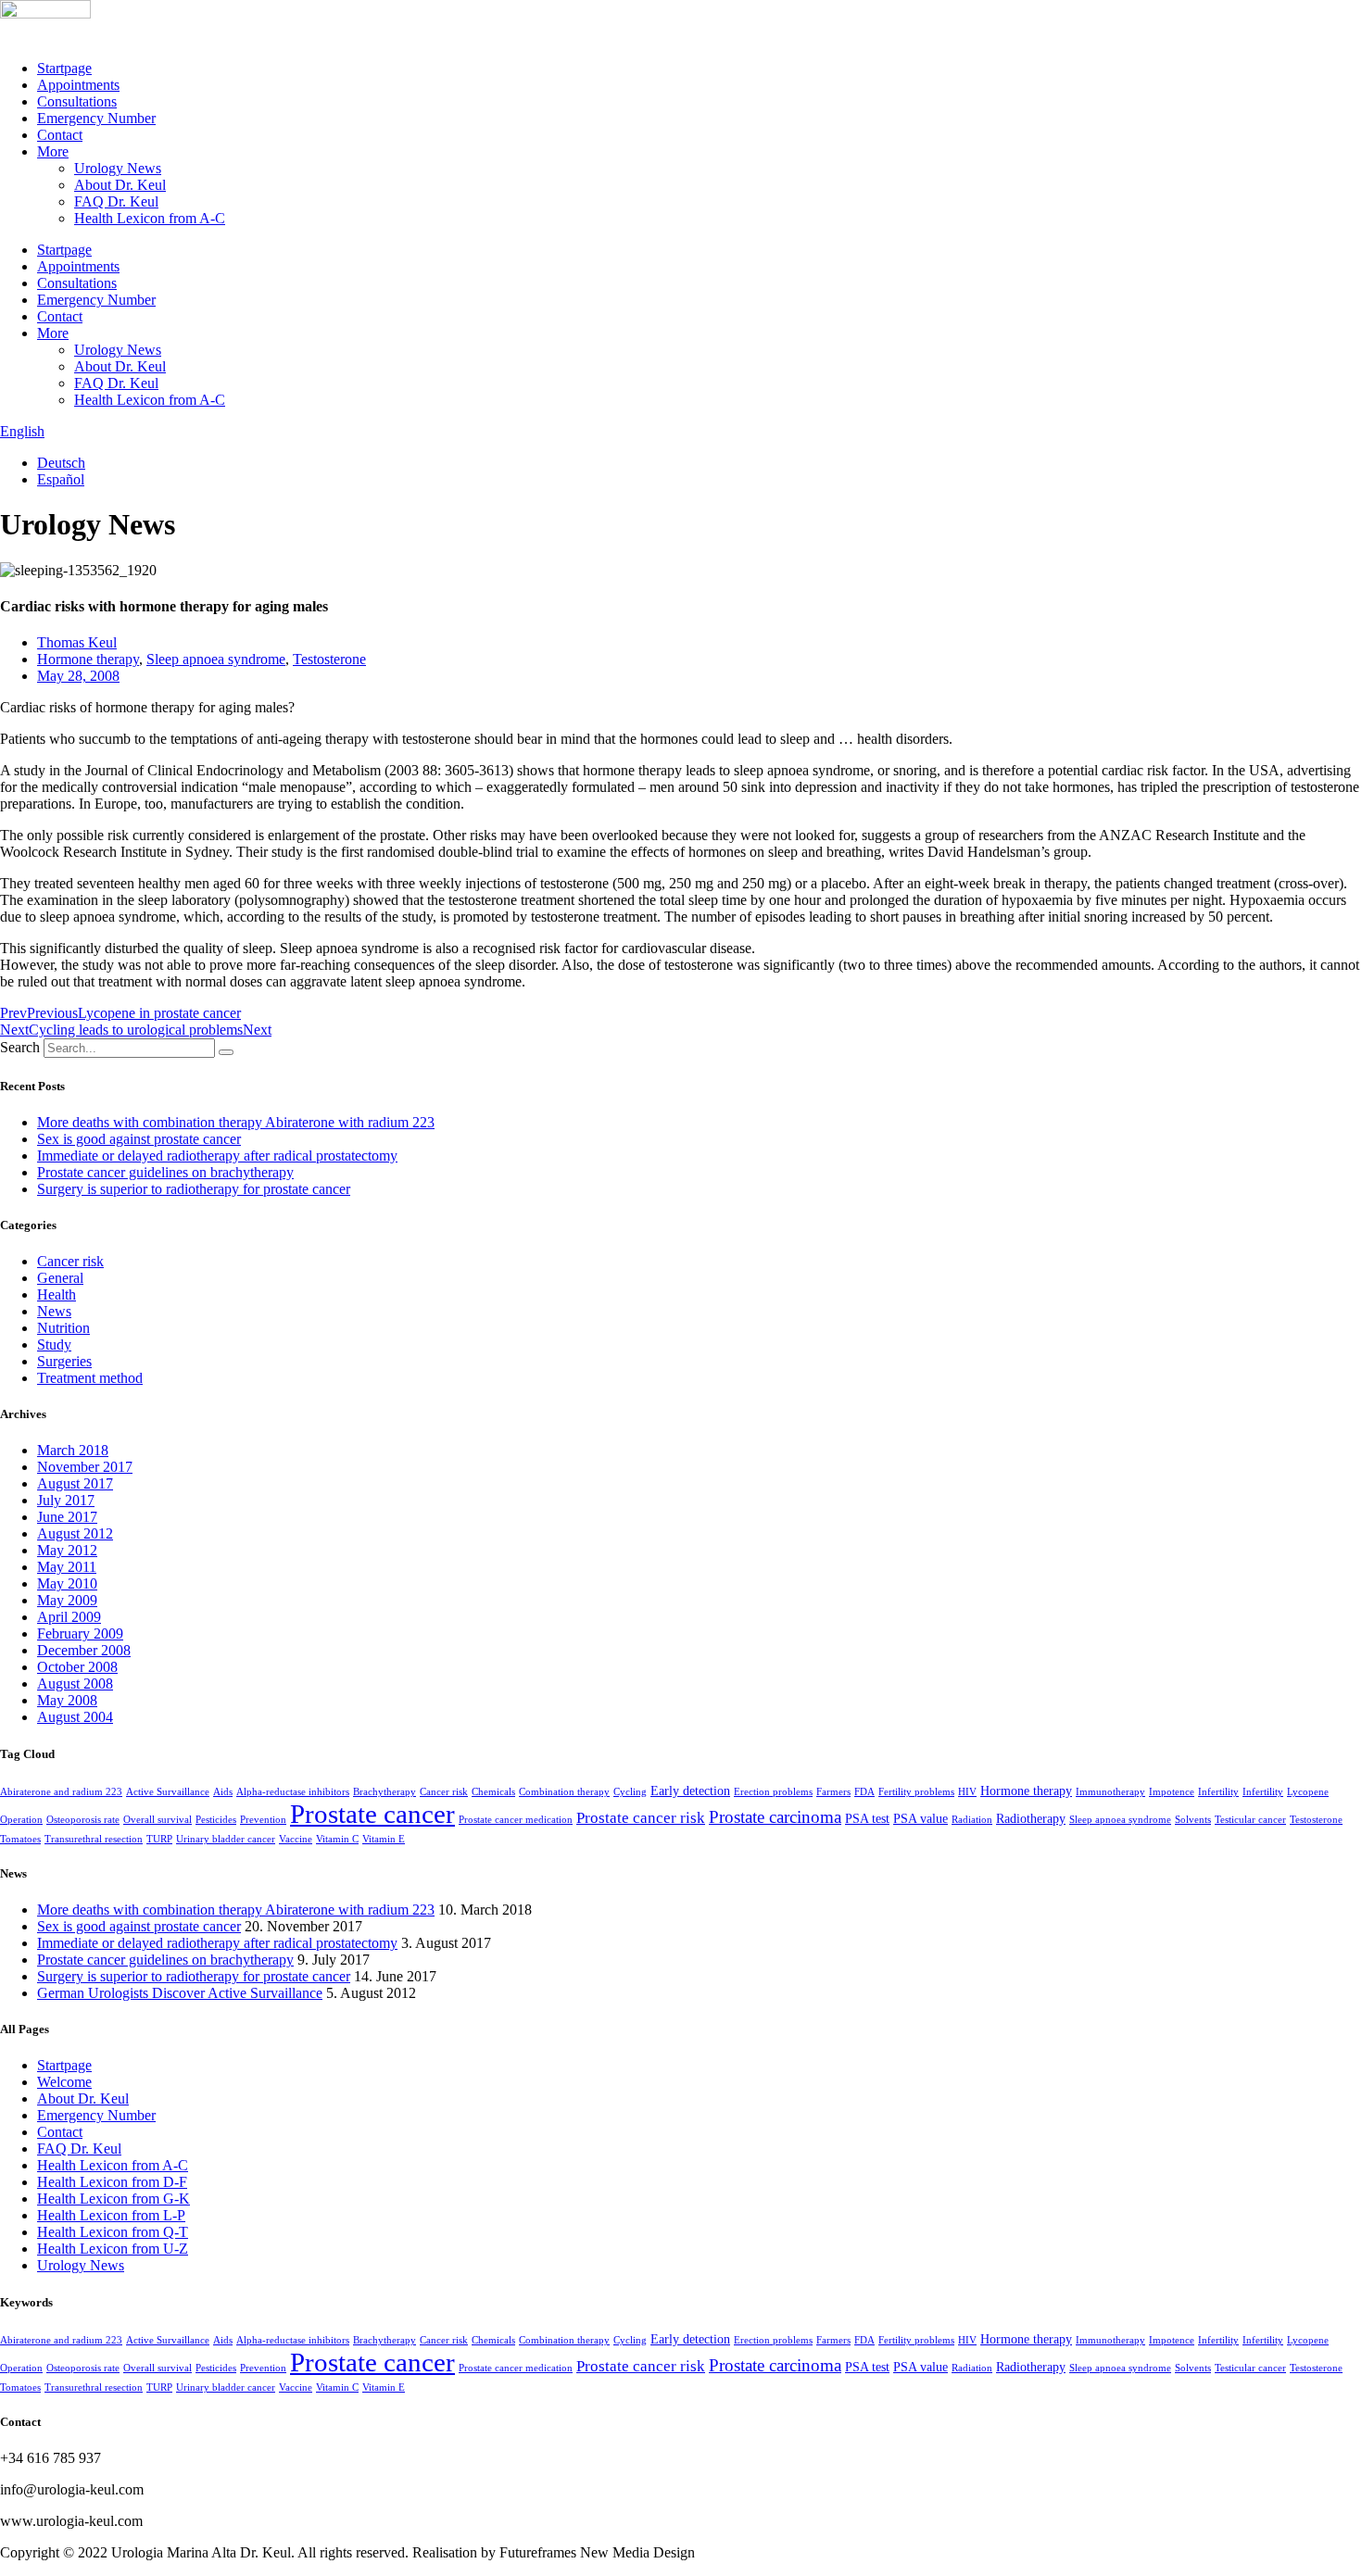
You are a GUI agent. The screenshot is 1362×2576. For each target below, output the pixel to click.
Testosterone (329, 659)
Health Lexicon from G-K (113, 2199)
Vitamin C (337, 1839)
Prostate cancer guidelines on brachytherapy (165, 1172)
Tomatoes (20, 1839)
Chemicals (493, 1792)
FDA (864, 1792)
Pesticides (216, 1820)
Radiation (972, 1820)
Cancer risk (70, 1261)
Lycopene (1308, 1792)
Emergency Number (96, 118)
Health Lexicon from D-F (112, 2182)
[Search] (226, 1052)
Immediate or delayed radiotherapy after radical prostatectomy (217, 1156)
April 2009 (69, 1617)
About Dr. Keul (120, 185)
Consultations (77, 101)
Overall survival (158, 1820)
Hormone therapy (88, 659)
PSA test (867, 1818)
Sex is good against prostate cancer (139, 1139)
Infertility (1218, 1792)
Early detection (690, 1791)
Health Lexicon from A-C (150, 218)
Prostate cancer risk (641, 1818)
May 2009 (67, 1600)
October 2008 (77, 1667)
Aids (223, 1792)
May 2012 (67, 1550)
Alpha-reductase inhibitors (293, 1792)
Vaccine (296, 1839)
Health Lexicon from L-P (111, 2215)
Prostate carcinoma (775, 1817)
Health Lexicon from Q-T (113, 2232)
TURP (159, 1839)
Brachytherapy (385, 1792)
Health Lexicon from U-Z (113, 2249)
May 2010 (67, 1583)
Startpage (64, 68)
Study (54, 1345)
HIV (967, 1792)
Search (20, 1047)
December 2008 (84, 1650)
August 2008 (75, 1684)
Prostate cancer (372, 1814)
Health (57, 1294)
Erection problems (773, 1792)
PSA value (921, 1818)
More (53, 151)
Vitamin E (384, 1839)
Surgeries (64, 1361)
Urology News (118, 168)
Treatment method (90, 1378)
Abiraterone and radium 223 (61, 1792)
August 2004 (75, 1717)
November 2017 (85, 1467)
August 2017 (75, 1483)
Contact (60, 135)
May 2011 (67, 1567)
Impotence (1172, 1792)
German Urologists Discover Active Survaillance (180, 1993)
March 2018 (73, 1450)
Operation (21, 1820)
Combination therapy (564, 1792)
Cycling (630, 1792)
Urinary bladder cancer (226, 1839)
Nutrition (63, 1328)
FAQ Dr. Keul (116, 201)
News (54, 1311)
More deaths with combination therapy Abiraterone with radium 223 (236, 1122)
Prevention (263, 1820)
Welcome (64, 2082)
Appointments (78, 85)
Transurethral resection (94, 1839)
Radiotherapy (1031, 1818)
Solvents (1193, 1820)
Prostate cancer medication (516, 1820)
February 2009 (80, 1634)
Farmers (833, 1792)
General (60, 1278)
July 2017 (66, 1500)
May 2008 (67, 1700)
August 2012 (75, 1533)
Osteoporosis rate (83, 1820)
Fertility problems (916, 1792)
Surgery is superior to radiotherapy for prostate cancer (194, 1189)
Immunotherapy (1110, 1792)
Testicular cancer (1250, 1820)
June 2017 (67, 1517)
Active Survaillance (168, 1792)
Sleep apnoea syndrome (216, 659)
